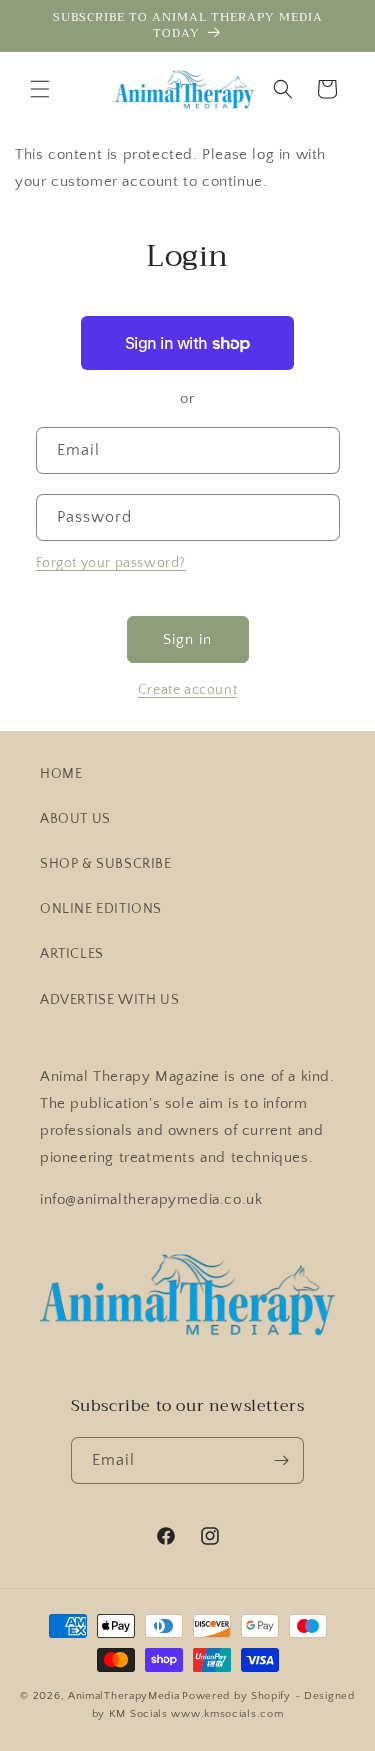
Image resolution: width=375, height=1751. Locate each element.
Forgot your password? (111, 563)
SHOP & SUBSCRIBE (106, 864)
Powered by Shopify (236, 1696)
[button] (40, 89)
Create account (187, 690)
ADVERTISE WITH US (109, 1000)
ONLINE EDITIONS (101, 909)
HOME (61, 774)
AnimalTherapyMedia (124, 1696)
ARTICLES (72, 954)
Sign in (187, 639)
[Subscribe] (281, 1460)
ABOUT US (75, 819)
